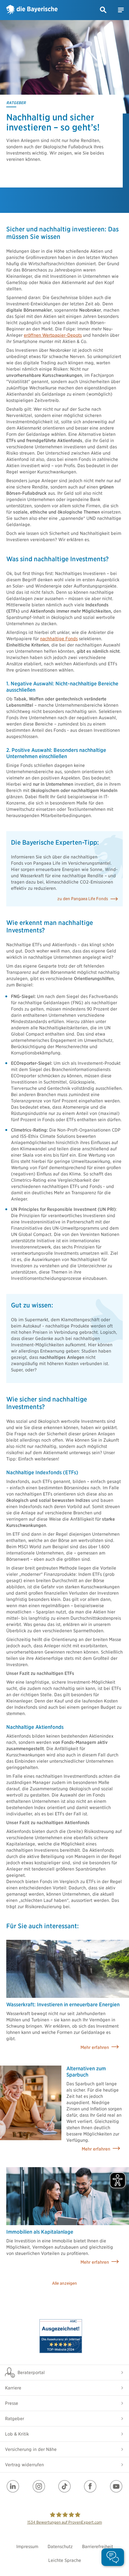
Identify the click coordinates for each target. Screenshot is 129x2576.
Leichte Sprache (65, 2560)
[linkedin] (13, 2486)
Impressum (27, 2547)
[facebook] (90, 2486)
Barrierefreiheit (98, 2547)
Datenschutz (60, 2547)
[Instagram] (39, 2486)
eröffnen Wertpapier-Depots (53, 335)
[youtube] (116, 2486)
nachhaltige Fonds (59, 639)
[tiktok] (64, 2486)
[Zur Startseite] (32, 10)
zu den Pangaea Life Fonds (83, 899)
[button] (103, 10)
